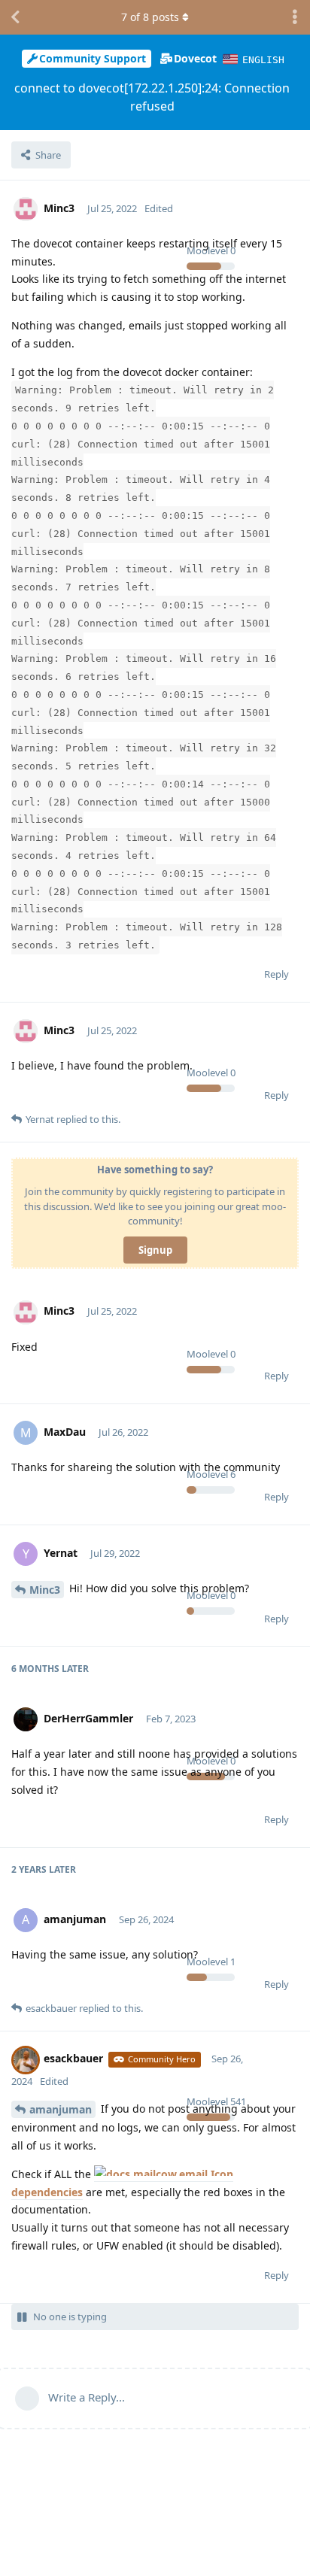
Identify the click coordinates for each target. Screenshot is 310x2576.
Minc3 (45, 1590)
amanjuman (61, 2109)
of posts (150, 17)
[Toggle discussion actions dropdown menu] (295, 17)
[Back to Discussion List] (15, 17)
